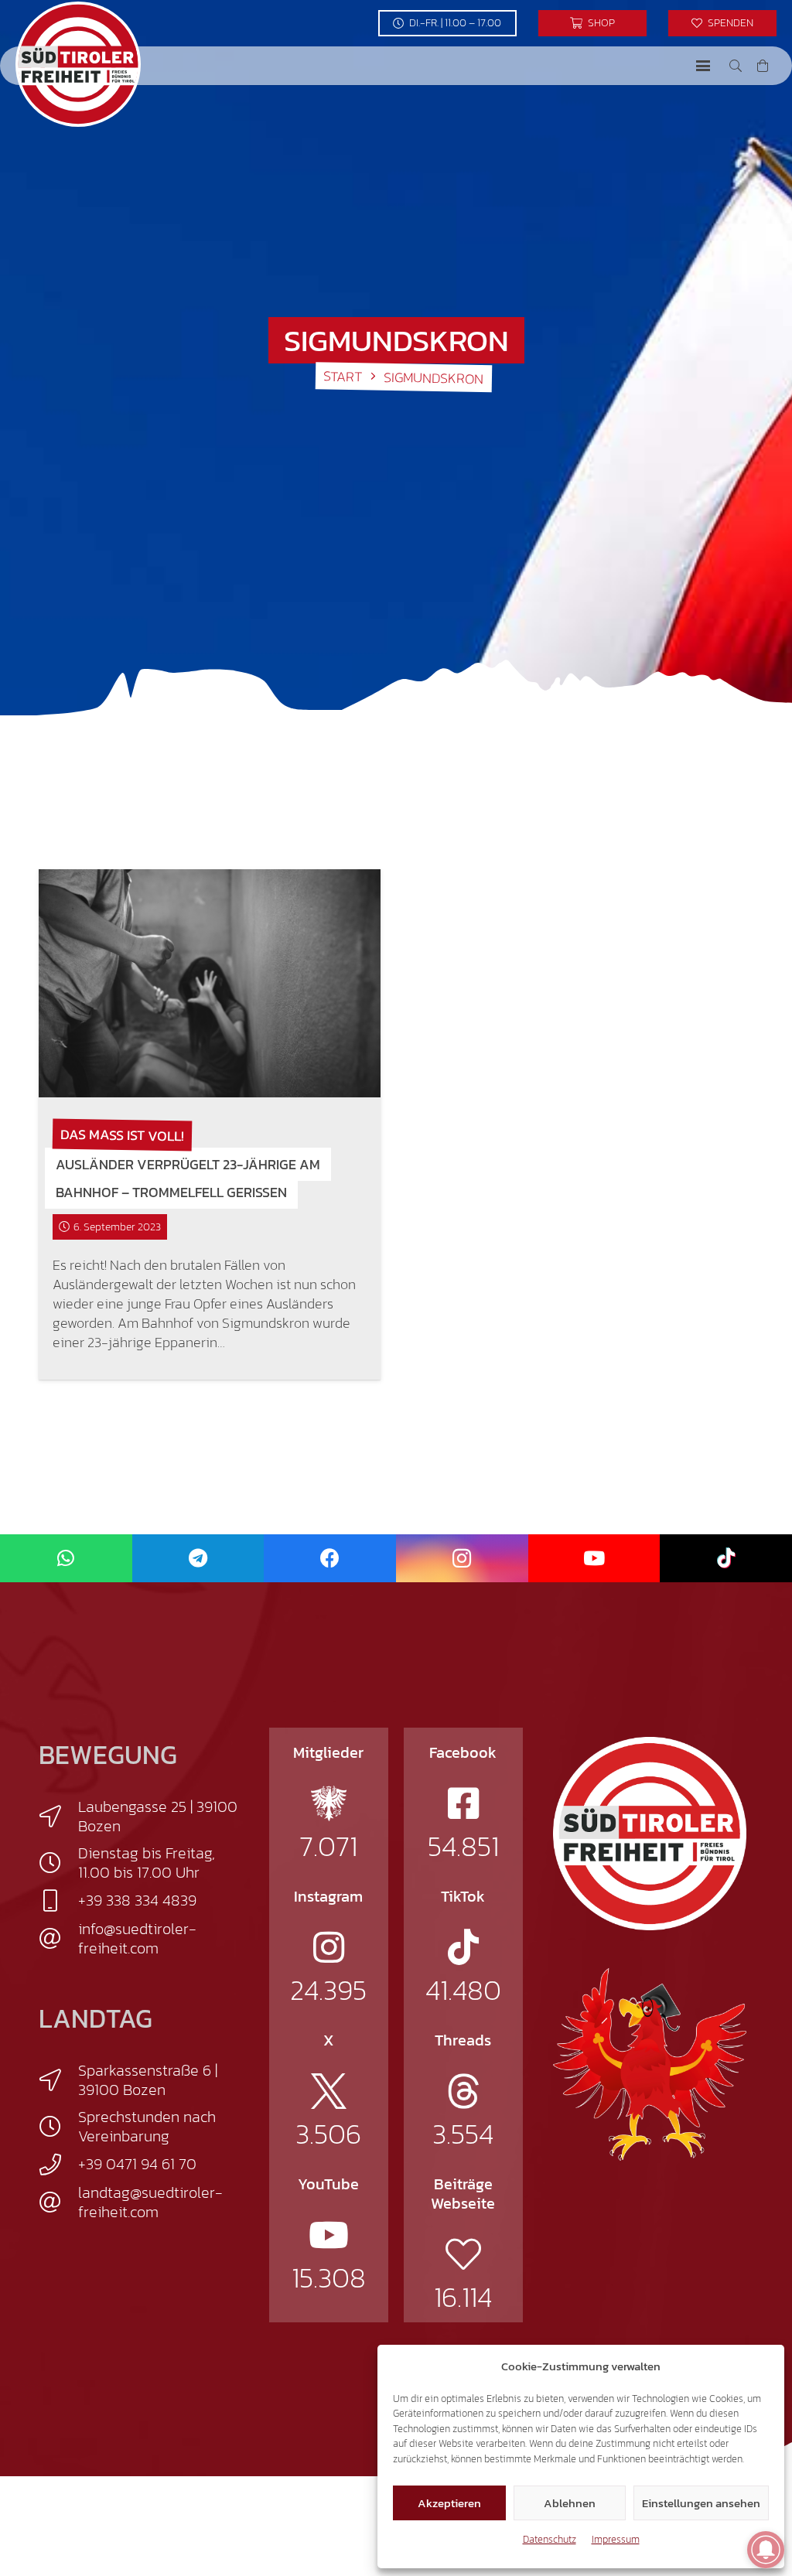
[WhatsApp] (66, 1559)
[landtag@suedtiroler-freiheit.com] (58, 2202)
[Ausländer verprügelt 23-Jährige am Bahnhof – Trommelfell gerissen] (210, 983)
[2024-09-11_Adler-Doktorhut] (650, 2063)
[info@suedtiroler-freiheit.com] (58, 1939)
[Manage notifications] (766, 2550)
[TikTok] (726, 1559)
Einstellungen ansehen (701, 2503)
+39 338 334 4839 (137, 1900)
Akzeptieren (449, 2503)
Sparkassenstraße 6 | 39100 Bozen (148, 2080)
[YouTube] (594, 1559)
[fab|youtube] (329, 2235)
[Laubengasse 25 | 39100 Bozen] (58, 1817)
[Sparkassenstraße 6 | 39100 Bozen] (58, 2080)
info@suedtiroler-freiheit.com (137, 1938)
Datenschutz (550, 2539)
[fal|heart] (463, 2254)
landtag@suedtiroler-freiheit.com (150, 2202)
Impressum (616, 2539)
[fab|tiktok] (463, 1947)
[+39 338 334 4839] (58, 1901)
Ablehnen (570, 2503)
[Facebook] (330, 1559)
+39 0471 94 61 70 (137, 2164)
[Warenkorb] (763, 66)
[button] (703, 66)
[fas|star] (329, 1803)
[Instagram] (462, 1559)
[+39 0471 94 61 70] (58, 2165)
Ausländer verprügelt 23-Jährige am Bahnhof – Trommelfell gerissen (188, 1178)
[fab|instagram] (329, 1947)
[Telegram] (198, 1559)
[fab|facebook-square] (463, 1803)
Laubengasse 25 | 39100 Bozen (158, 1816)
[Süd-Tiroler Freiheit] (650, 1834)
